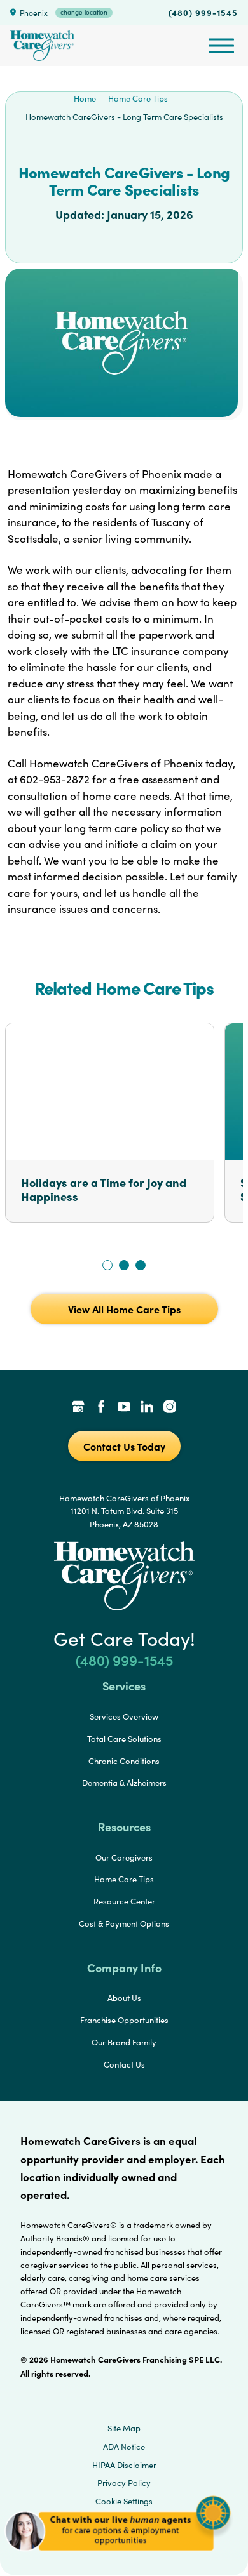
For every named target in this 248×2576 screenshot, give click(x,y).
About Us (124, 1998)
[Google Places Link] (78, 1408)
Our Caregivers (124, 1857)
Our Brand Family (124, 2042)
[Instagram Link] (170, 1408)
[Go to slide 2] (124, 1265)
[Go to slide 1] (107, 1265)
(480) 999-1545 (203, 12)
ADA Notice (124, 2447)
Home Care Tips (138, 98)
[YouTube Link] (124, 1408)
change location (84, 12)
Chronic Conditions (124, 1761)
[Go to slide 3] (141, 1265)
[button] (118, 2557)
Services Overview (124, 1716)
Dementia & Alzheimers (124, 1783)
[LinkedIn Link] (147, 1408)
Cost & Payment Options (124, 1923)
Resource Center (124, 1901)
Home (85, 98)
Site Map (124, 2428)
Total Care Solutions (124, 1739)
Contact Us (124, 2064)
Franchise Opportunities (124, 2020)
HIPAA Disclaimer (124, 2465)
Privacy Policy (124, 2483)
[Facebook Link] (101, 1408)
